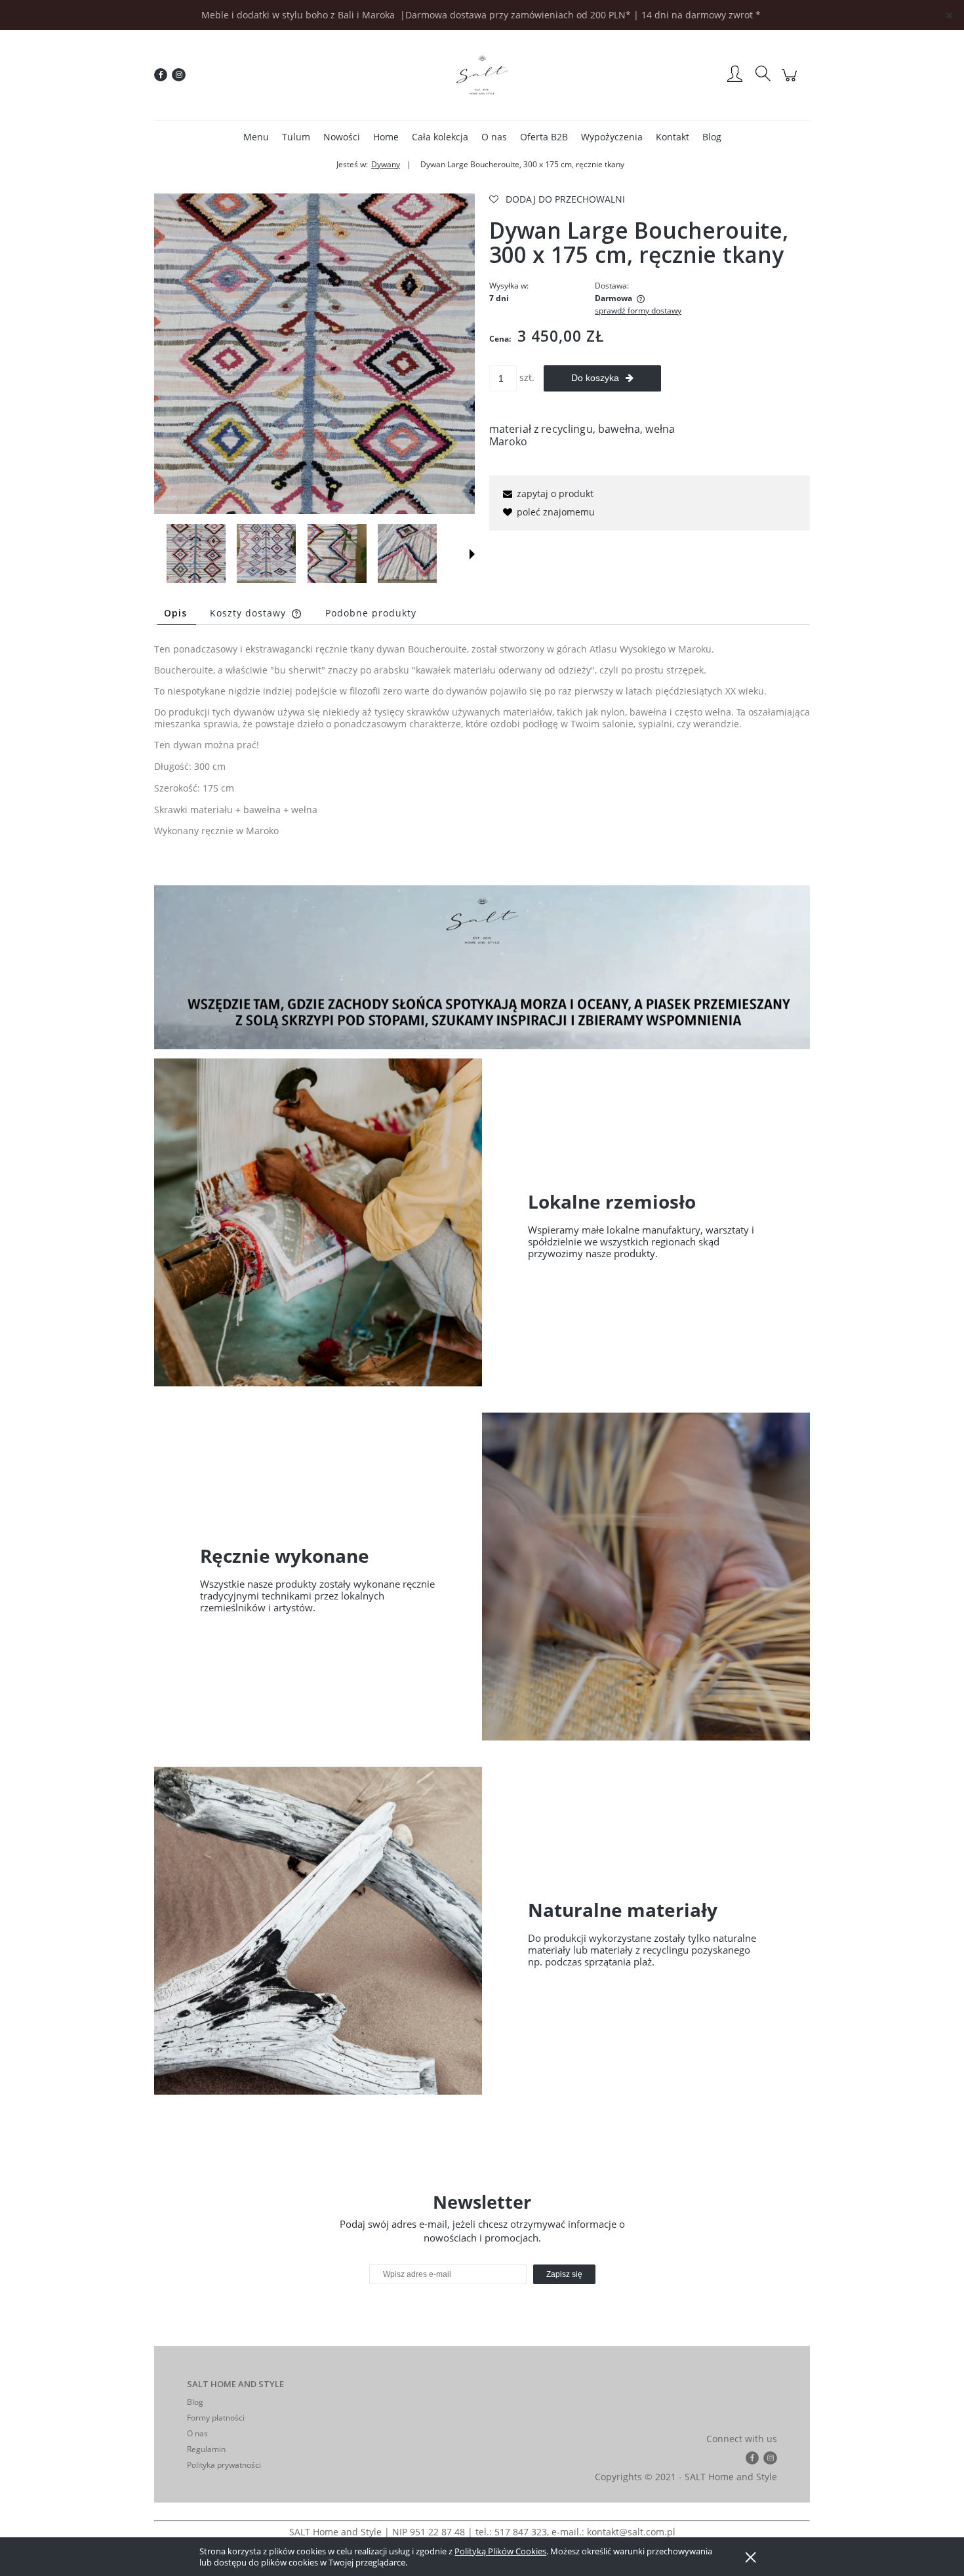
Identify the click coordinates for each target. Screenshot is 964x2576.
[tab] (177, 613)
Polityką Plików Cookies (500, 2551)
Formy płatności (216, 2418)
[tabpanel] (482, 751)
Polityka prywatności (224, 2465)
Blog (195, 2402)
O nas (197, 2433)
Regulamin (206, 2449)
